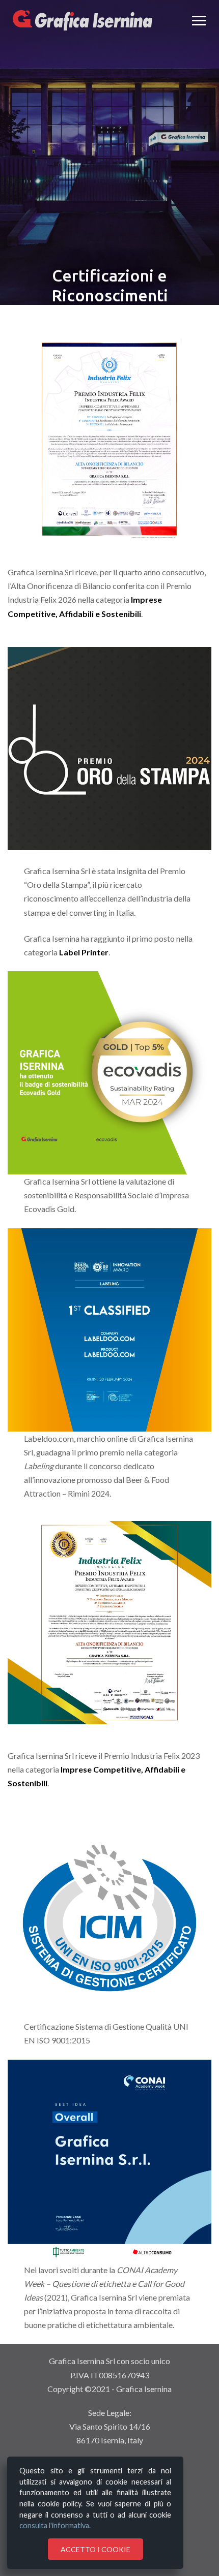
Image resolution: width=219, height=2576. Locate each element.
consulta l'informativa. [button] (55, 2525)
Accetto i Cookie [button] (95, 2549)
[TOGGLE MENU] (199, 20)
